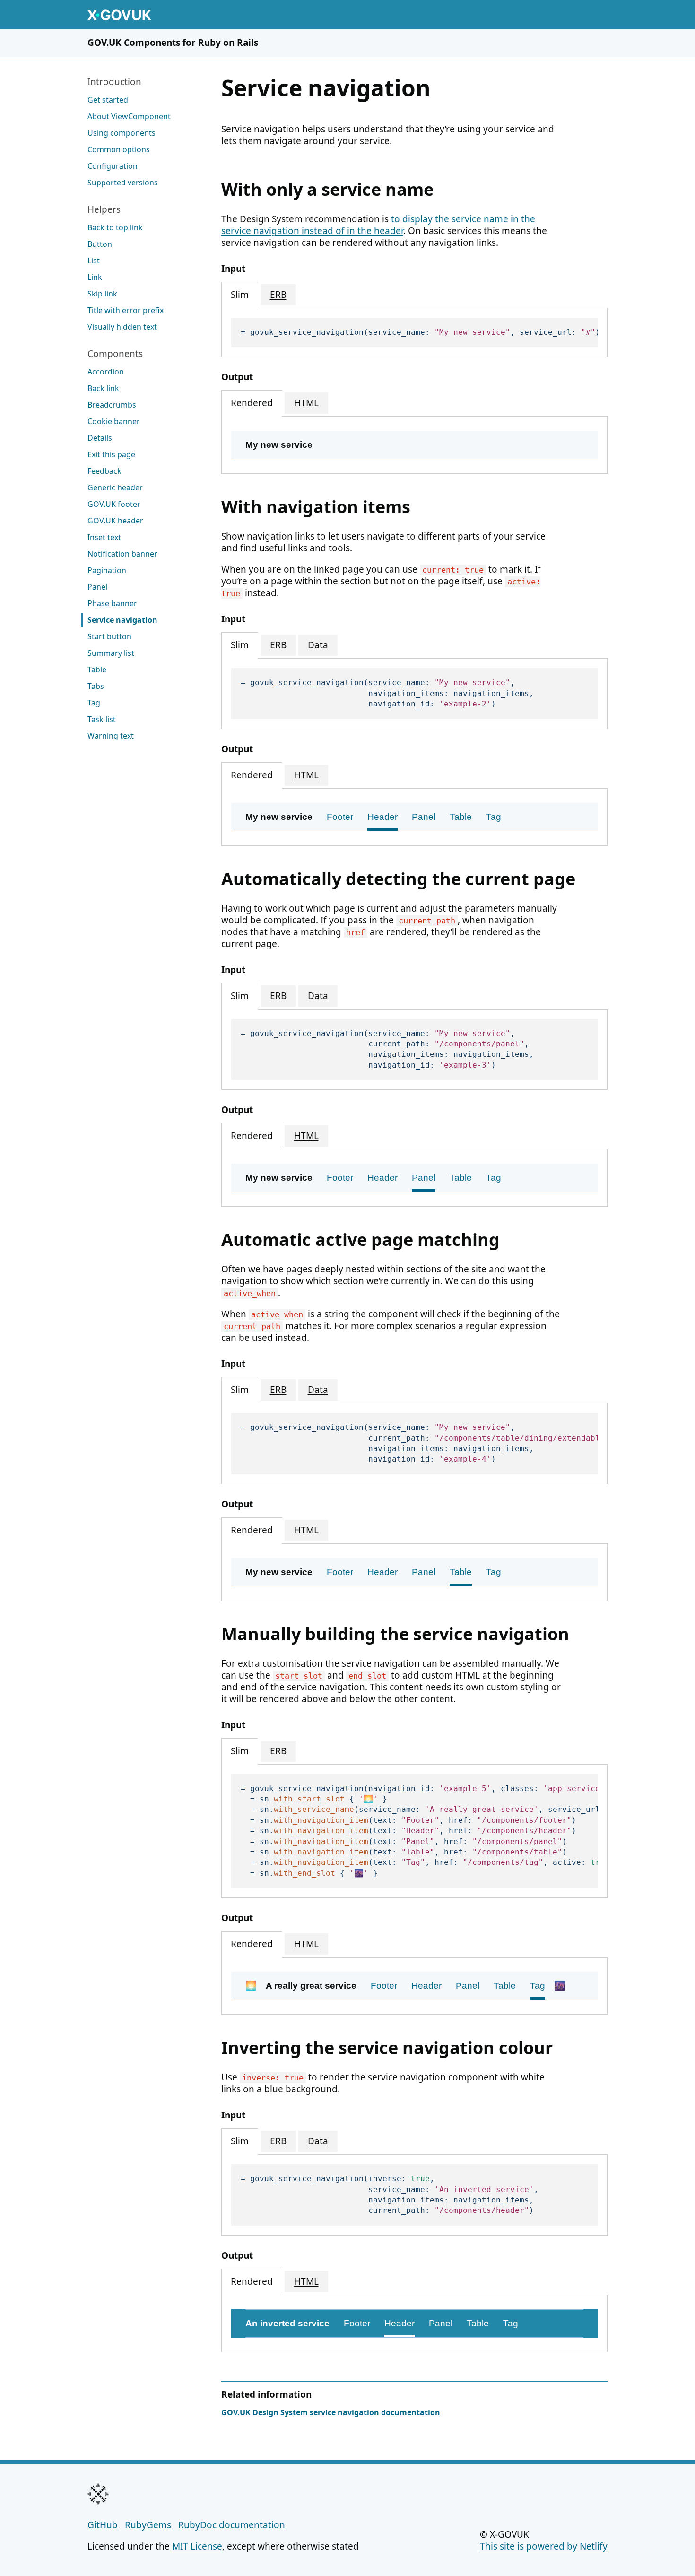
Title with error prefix (126, 310)
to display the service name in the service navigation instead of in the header (378, 225)
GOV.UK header (115, 521)
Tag (94, 703)
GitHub (103, 2525)
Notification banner (122, 554)
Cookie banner (114, 421)
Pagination (107, 570)
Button (100, 244)
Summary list (111, 653)
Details (100, 438)
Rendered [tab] (252, 403)
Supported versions (123, 183)
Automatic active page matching (361, 1240)
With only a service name (327, 189)
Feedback (104, 471)
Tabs (96, 686)
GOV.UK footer (114, 504)
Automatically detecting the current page (398, 879)
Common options (119, 149)
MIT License (197, 2546)
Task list (102, 719)
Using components (122, 133)
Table (97, 670)
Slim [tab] (240, 295)
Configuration (113, 166)
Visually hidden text (122, 327)
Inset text (104, 537)
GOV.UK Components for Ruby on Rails (173, 43)
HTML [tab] (306, 403)
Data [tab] (318, 645)
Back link (103, 388)
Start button (109, 636)
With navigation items (316, 507)
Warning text (111, 736)
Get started (108, 100)
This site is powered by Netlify (544, 2546)
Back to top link (115, 227)
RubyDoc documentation (232, 2525)
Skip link (102, 294)
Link (95, 277)
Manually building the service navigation (395, 1634)
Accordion (106, 372)
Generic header (115, 487)
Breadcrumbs (112, 405)
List (94, 261)
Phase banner (112, 603)
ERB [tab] (278, 295)
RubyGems (148, 2525)
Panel (97, 587)
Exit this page (111, 454)
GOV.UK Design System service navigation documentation (331, 2412)
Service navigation (122, 620)
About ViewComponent (129, 116)
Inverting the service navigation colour (387, 2048)
